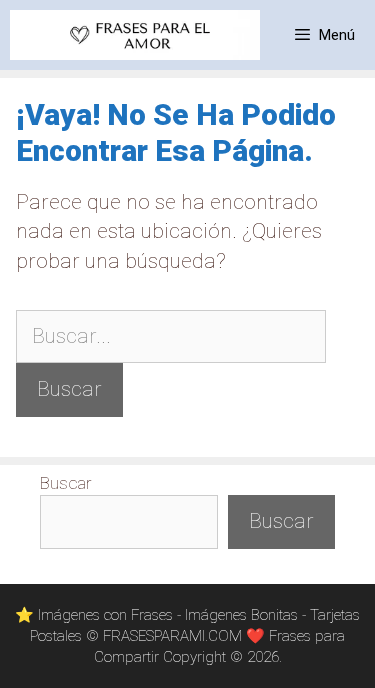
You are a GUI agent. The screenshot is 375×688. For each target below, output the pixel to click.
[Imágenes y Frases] (135, 35)
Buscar (66, 483)
